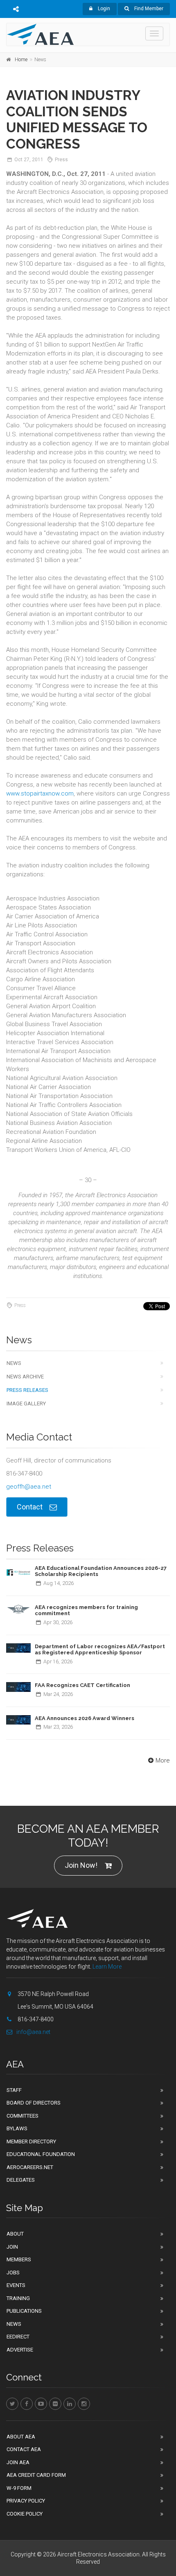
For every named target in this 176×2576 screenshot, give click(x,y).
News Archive (25, 1377)
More (163, 1760)
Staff (14, 2090)
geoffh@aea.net (29, 1487)
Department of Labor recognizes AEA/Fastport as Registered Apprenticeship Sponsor (100, 1650)
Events (16, 2285)
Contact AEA (24, 2449)
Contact (30, 1507)
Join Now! (81, 1865)
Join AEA (18, 2462)
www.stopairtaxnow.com (40, 793)
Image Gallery (26, 1404)
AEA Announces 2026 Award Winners (85, 1718)
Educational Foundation (41, 2154)
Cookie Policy (25, 2514)
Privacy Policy (26, 2501)
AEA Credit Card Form (36, 2475)
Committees (23, 2116)
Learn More (107, 1967)
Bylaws (17, 2128)
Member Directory (31, 2141)
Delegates (21, 2180)
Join (12, 2247)
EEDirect (18, 2337)
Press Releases (27, 1390)
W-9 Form (19, 2488)
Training (18, 2298)
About (15, 2234)
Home (21, 60)
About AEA (21, 2437)
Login (103, 9)
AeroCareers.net (30, 2167)
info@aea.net (33, 2032)
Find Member (148, 9)
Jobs (13, 2273)
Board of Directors (34, 2103)
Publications (24, 2311)
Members (19, 2259)
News (14, 1363)
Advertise (20, 2350)
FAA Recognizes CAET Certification (82, 1685)
